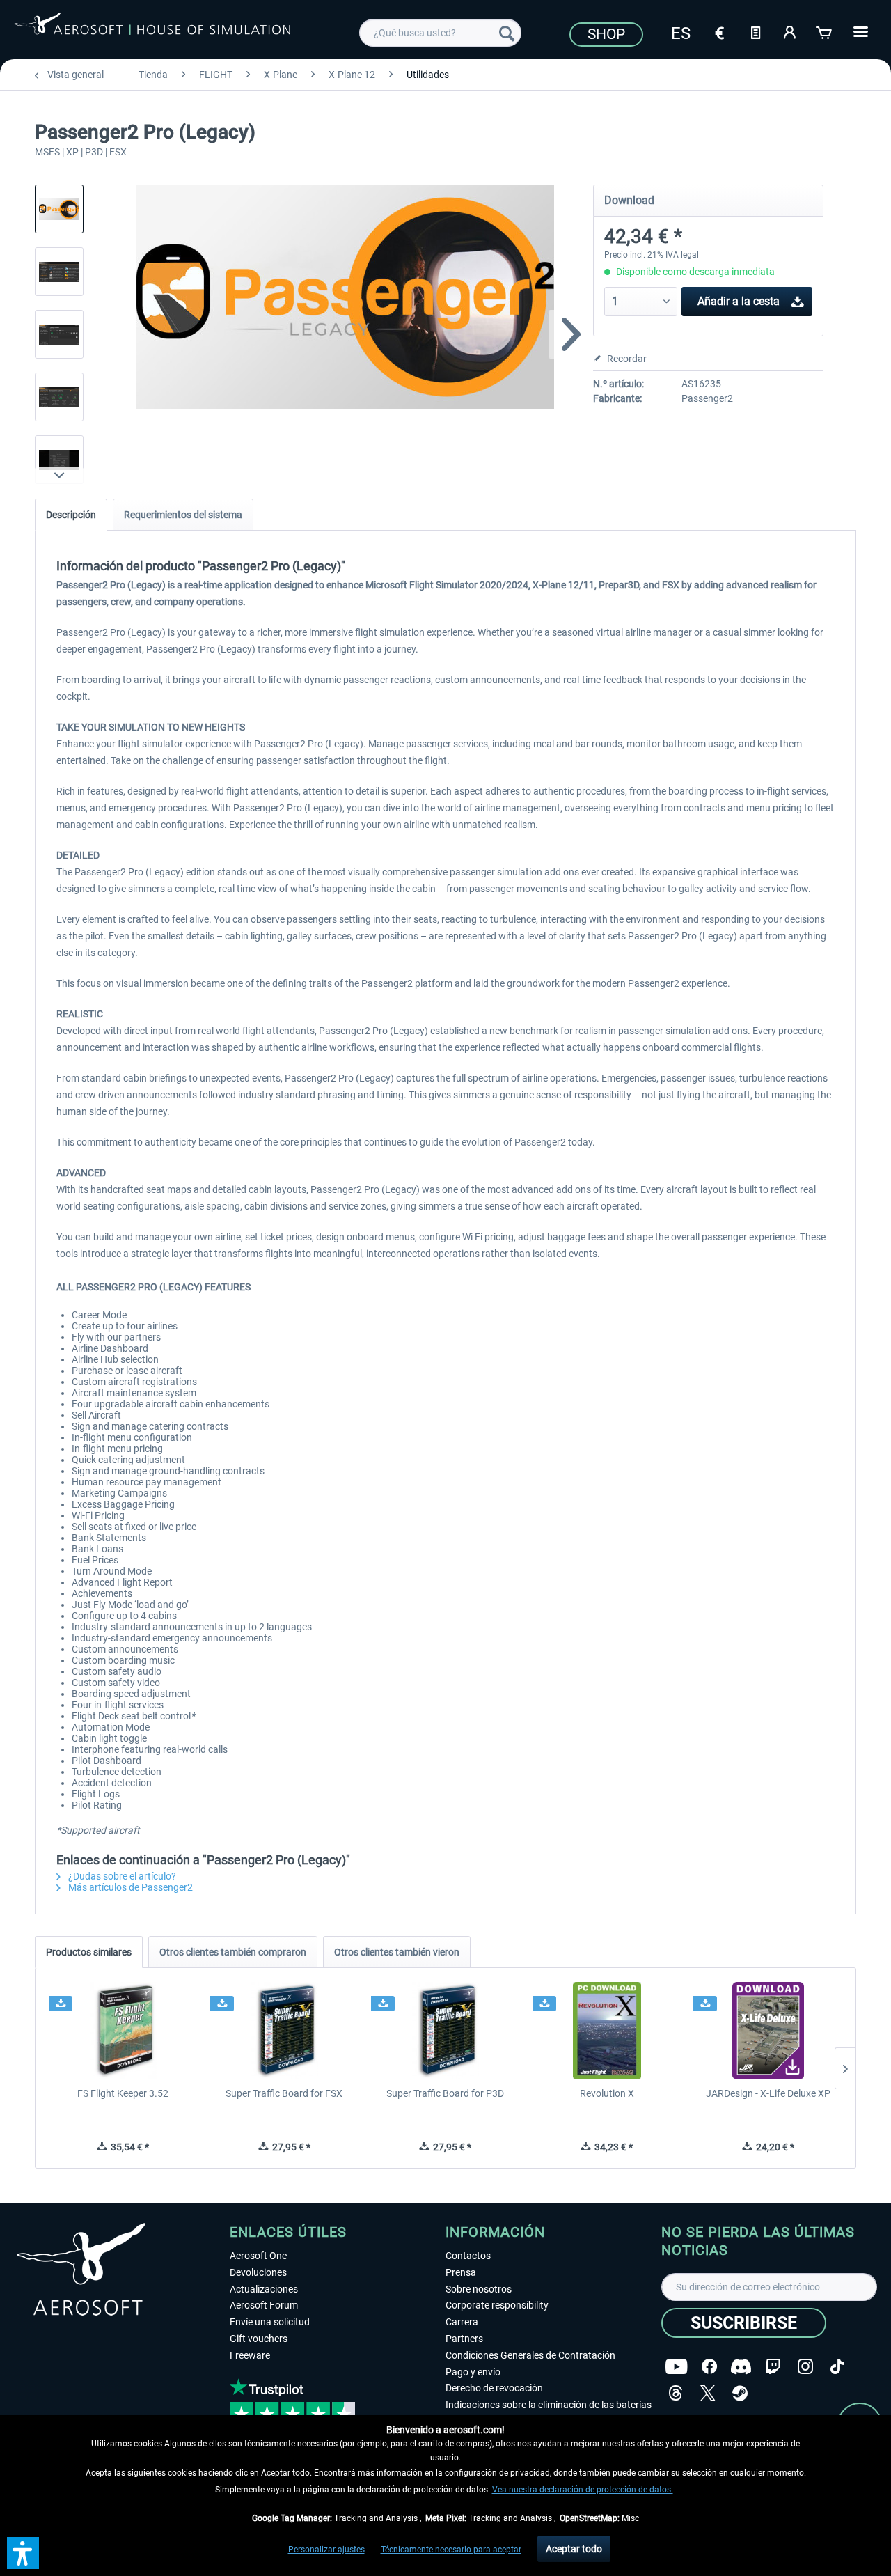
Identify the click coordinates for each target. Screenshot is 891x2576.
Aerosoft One (258, 2256)
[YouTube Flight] (676, 2367)
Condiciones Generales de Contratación (530, 2355)
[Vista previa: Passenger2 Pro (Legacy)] (59, 209)
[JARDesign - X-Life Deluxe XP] (768, 2031)
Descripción (71, 515)
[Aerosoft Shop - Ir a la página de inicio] (152, 31)
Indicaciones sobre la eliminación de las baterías (549, 2405)
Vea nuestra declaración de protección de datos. (583, 2490)
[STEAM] (740, 2393)
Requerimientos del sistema (183, 515)
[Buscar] (507, 33)
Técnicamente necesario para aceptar (451, 2550)
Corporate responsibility (497, 2305)
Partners (464, 2339)
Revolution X (607, 2093)
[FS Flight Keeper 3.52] (123, 2031)
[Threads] (676, 2393)
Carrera (462, 2322)
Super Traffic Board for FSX (284, 2093)
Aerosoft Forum (264, 2305)
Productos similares (89, 1952)
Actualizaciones (264, 2289)
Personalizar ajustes (326, 2550)
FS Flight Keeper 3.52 (123, 2093)
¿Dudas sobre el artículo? (121, 1876)
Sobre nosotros (479, 2289)
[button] (23, 2553)
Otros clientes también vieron (397, 1952)
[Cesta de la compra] (825, 31)
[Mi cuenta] (790, 31)
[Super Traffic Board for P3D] (445, 2031)
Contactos (468, 2256)
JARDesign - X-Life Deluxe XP (768, 2093)
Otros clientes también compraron (233, 1952)
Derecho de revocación (494, 2388)
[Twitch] (773, 2367)
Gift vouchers (259, 2339)
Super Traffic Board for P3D (445, 2093)
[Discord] (741, 2367)
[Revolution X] (607, 2031)
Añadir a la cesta (739, 301)
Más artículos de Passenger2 (129, 1887)
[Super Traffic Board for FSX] (285, 2031)
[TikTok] (837, 2367)
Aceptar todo (574, 2549)
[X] (708, 2393)
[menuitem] (440, 33)
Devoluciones (258, 2272)
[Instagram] (805, 2367)
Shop (606, 34)
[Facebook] (709, 2367)
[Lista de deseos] (755, 31)
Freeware (250, 2355)
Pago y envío (473, 2372)
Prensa (461, 2272)
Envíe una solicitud (270, 2322)
